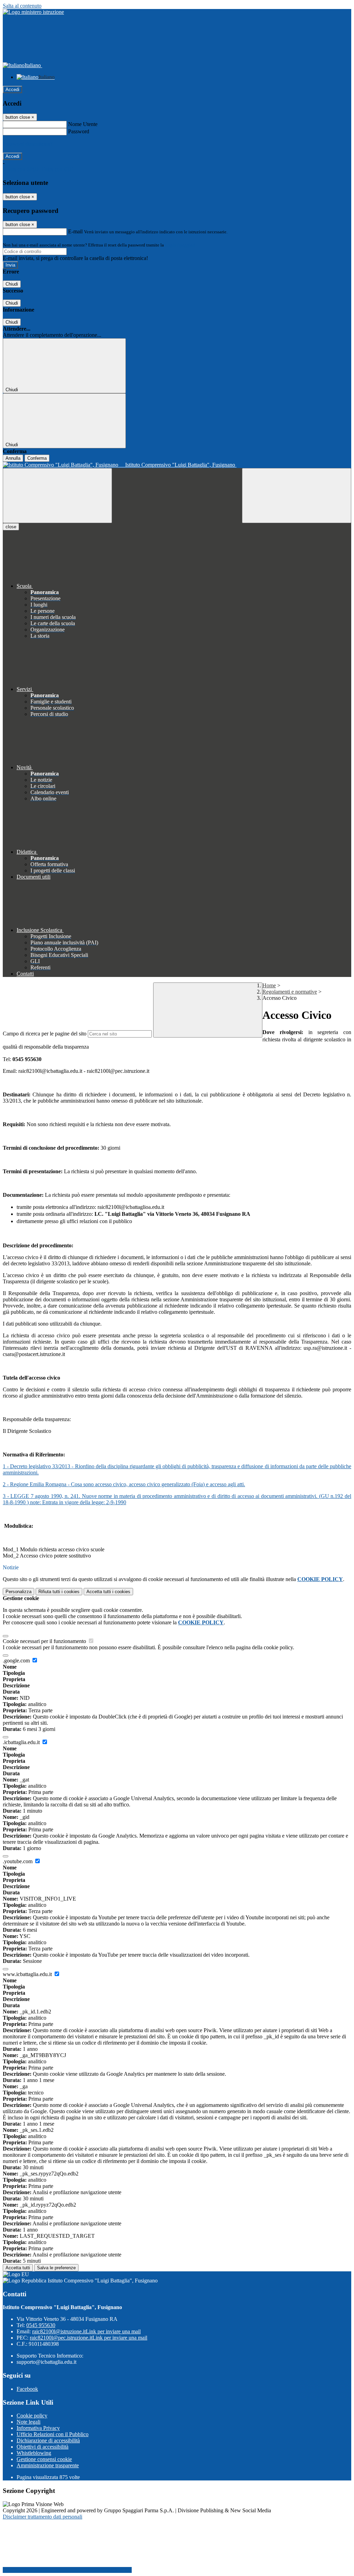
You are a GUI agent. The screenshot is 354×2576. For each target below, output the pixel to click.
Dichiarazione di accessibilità (48, 2440)
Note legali (29, 2422)
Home (269, 985)
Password (79, 131)
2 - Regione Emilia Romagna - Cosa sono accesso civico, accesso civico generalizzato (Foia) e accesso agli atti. (124, 1484)
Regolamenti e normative (290, 992)
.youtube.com (18, 1861)
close (11, 527)
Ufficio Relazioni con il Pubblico (53, 2434)
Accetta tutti (108, 1592)
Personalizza (18, 1592)
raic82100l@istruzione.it (86, 2331)
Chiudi (12, 284)
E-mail (75, 231)
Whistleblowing (34, 2453)
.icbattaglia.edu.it (22, 1742)
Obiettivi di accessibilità (43, 2447)
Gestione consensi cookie (44, 2459)
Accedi (12, 89)
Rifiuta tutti (59, 1592)
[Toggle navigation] (57, 496)
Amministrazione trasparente (48, 2465)
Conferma (37, 458)
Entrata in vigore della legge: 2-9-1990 (83, 1502)
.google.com (17, 1661)
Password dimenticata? (28, 144)
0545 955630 (41, 2325)
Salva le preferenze (56, 2268)
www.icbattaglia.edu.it (28, 1974)
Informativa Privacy (38, 2428)
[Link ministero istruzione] (33, 12)
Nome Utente (83, 124)
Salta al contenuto (22, 6)
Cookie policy (32, 2416)
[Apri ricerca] (297, 496)
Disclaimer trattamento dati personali (43, 2517)
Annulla (13, 458)
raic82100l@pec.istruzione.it (88, 2338)
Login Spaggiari (180, 245)
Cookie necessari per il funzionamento (45, 1641)
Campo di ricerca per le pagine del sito (45, 1034)
